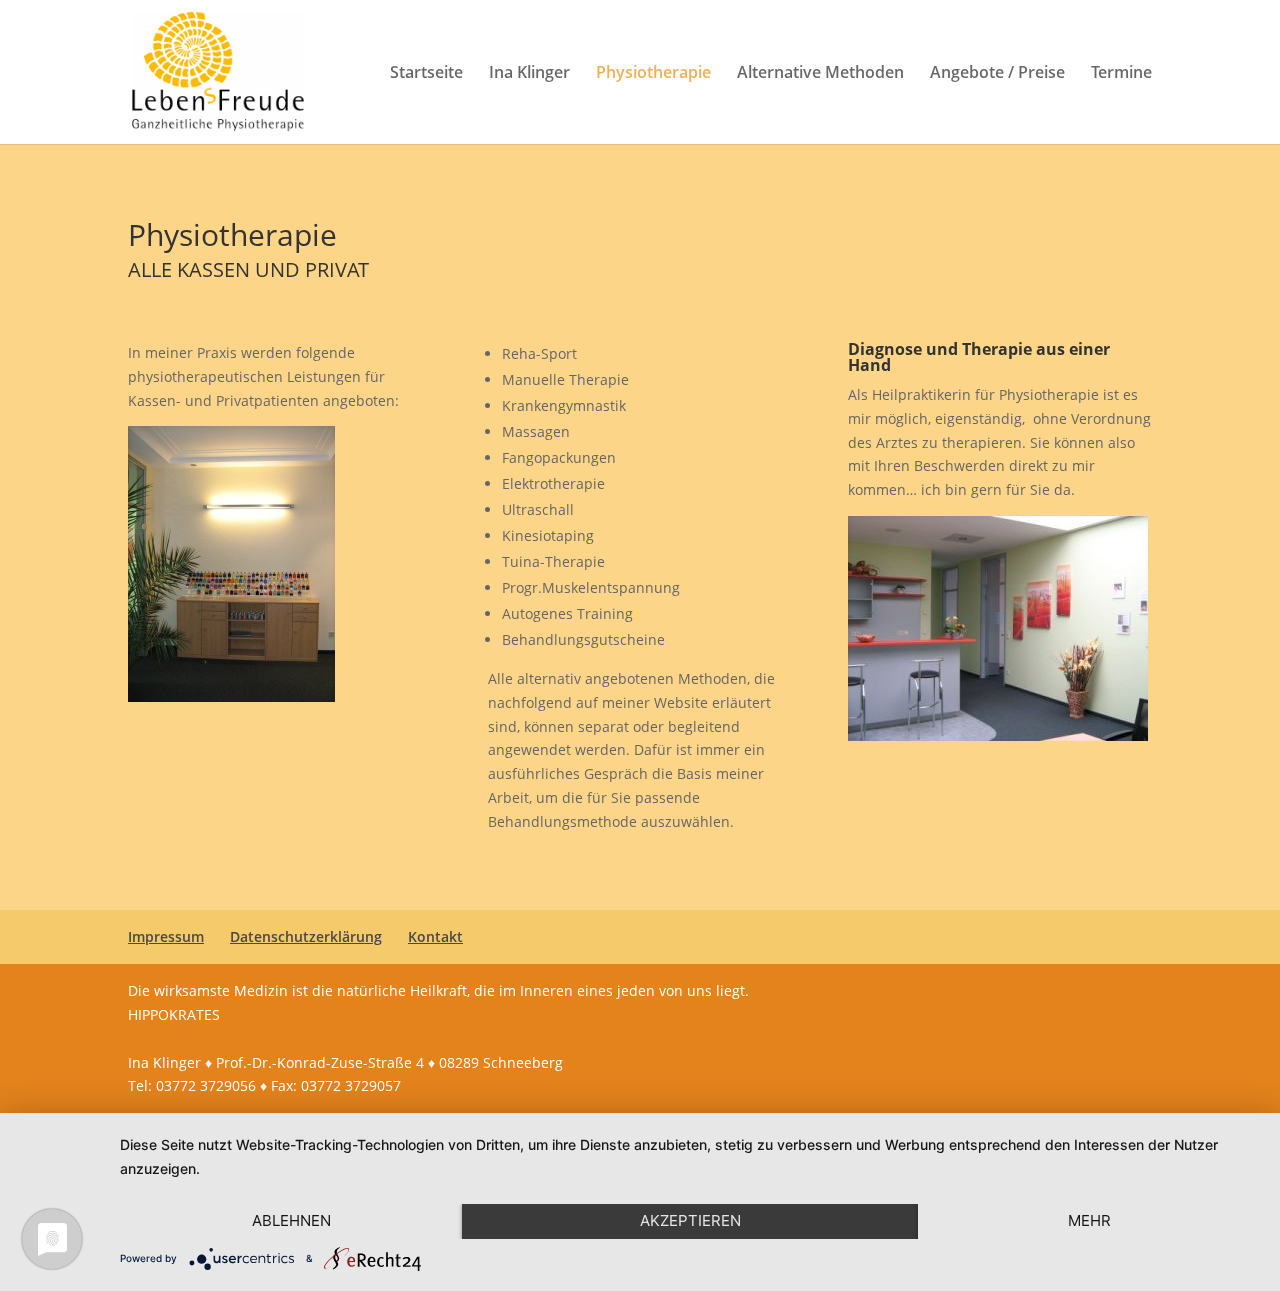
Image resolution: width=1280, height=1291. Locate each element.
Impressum (166, 936)
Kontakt (435, 936)
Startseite (426, 74)
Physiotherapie (653, 74)
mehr (1089, 1220)
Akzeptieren (690, 1220)
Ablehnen (291, 1220)
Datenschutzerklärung (306, 936)
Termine (1121, 74)
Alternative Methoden (820, 74)
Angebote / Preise (997, 74)
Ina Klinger (529, 74)
